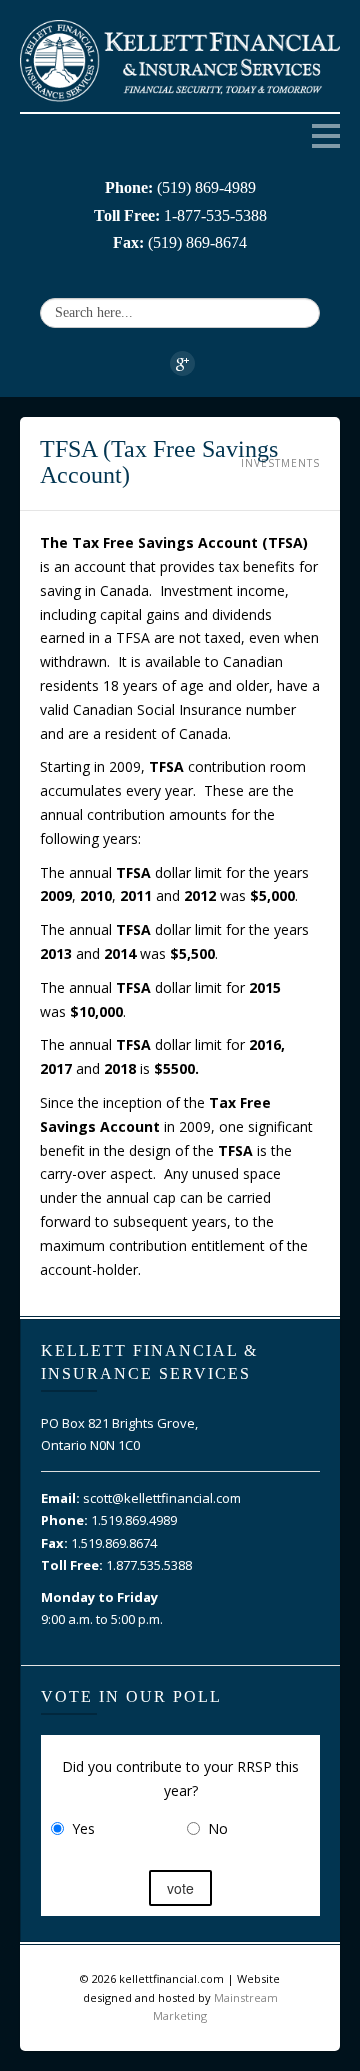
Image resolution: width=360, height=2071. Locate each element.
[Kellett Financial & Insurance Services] (180, 58)
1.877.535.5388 (149, 1565)
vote (180, 1888)
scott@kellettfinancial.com (162, 1498)
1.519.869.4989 (134, 1520)
